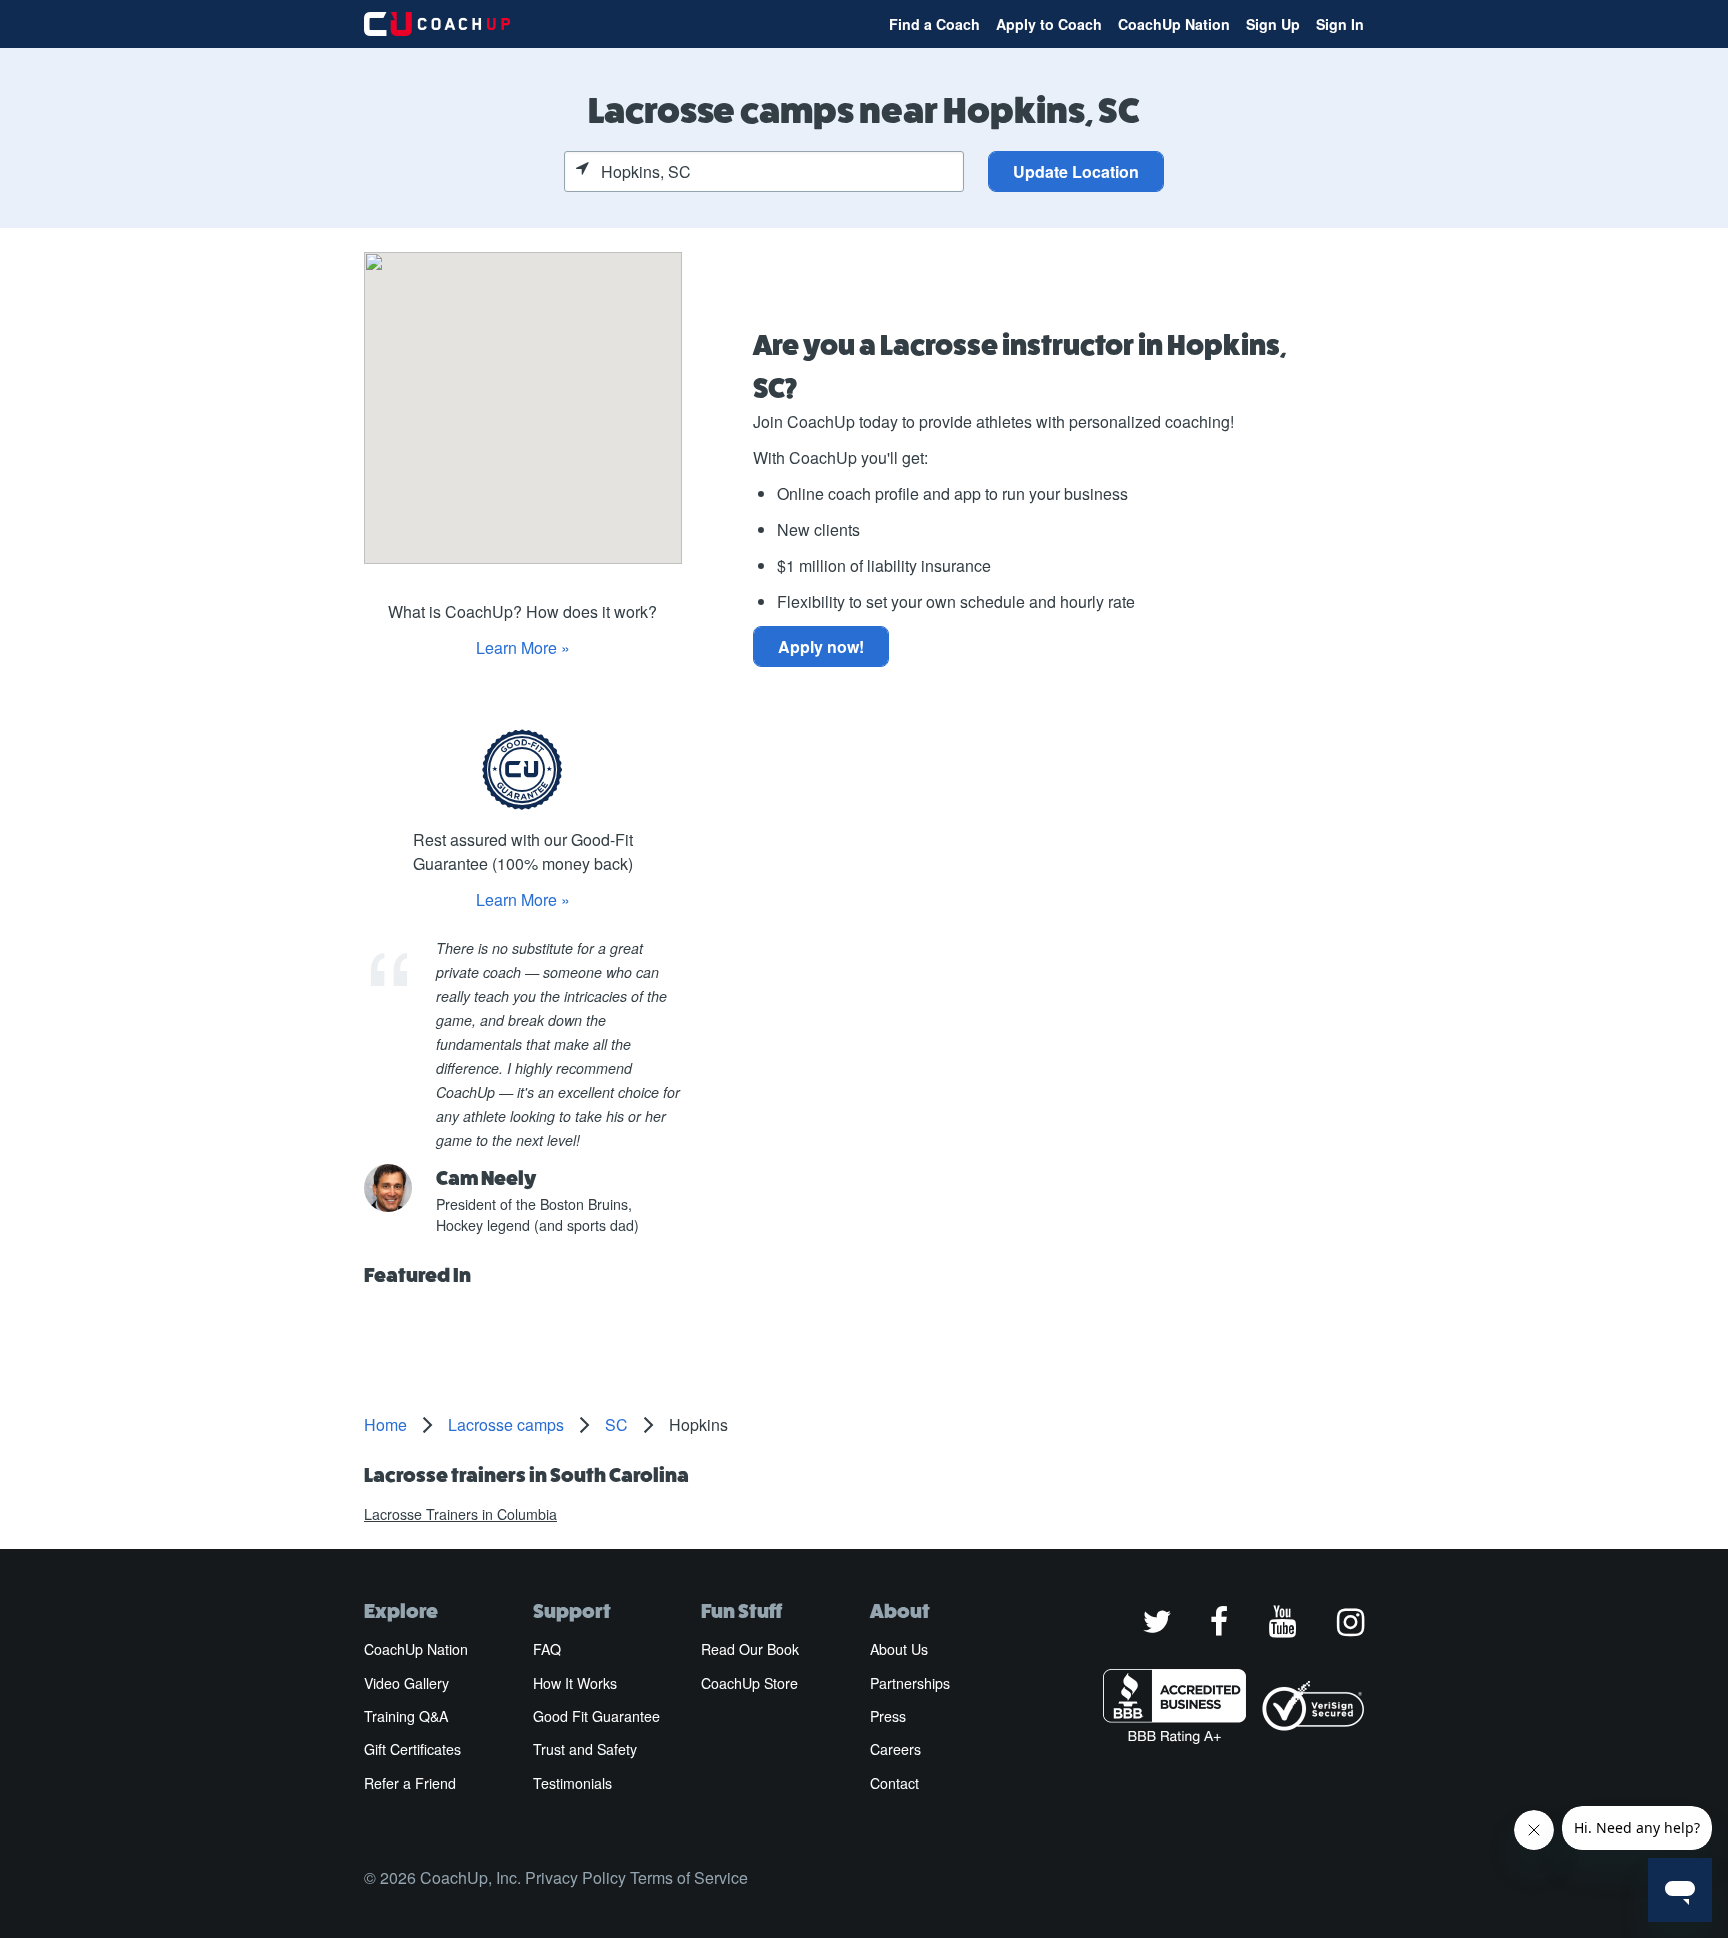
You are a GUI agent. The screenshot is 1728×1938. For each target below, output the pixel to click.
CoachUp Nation (1174, 24)
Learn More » (523, 647)
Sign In (1340, 24)
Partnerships (910, 1683)
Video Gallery (406, 1683)
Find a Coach (934, 24)
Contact (894, 1783)
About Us (899, 1649)
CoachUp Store (749, 1683)
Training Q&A (406, 1716)
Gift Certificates (412, 1749)
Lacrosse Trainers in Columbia (460, 1514)
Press (888, 1716)
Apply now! (821, 646)
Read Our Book (750, 1649)
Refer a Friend (410, 1783)
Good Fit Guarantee (596, 1716)
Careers (895, 1749)
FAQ (547, 1649)
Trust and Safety (585, 1749)
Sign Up (1273, 24)
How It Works (575, 1683)
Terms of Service (689, 1877)
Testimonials (572, 1783)
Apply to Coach (1049, 24)
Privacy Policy (575, 1877)
